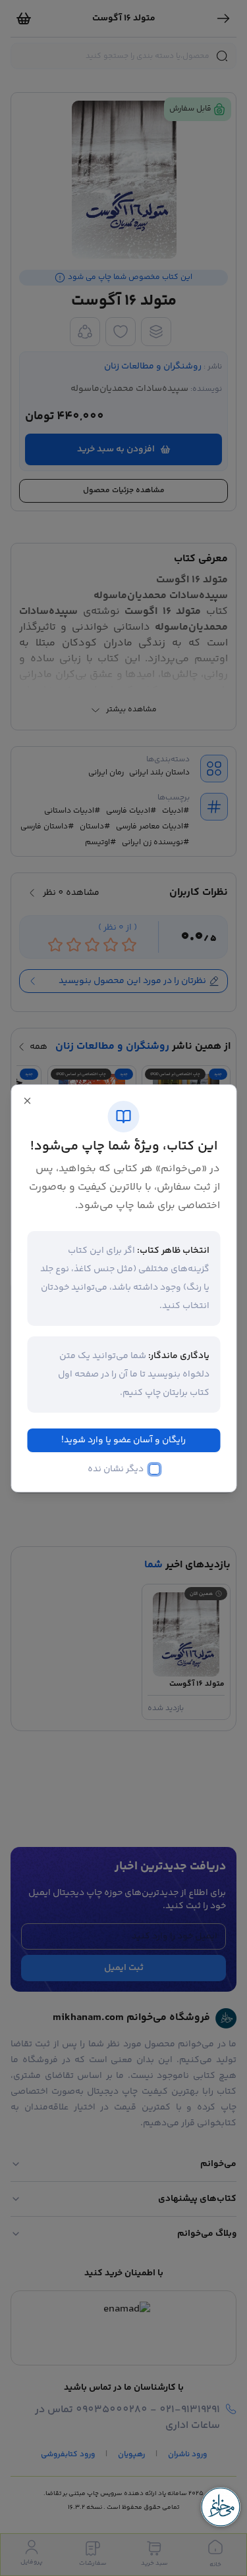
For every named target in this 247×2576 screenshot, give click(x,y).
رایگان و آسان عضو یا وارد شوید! (123, 1440)
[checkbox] (154, 1469)
